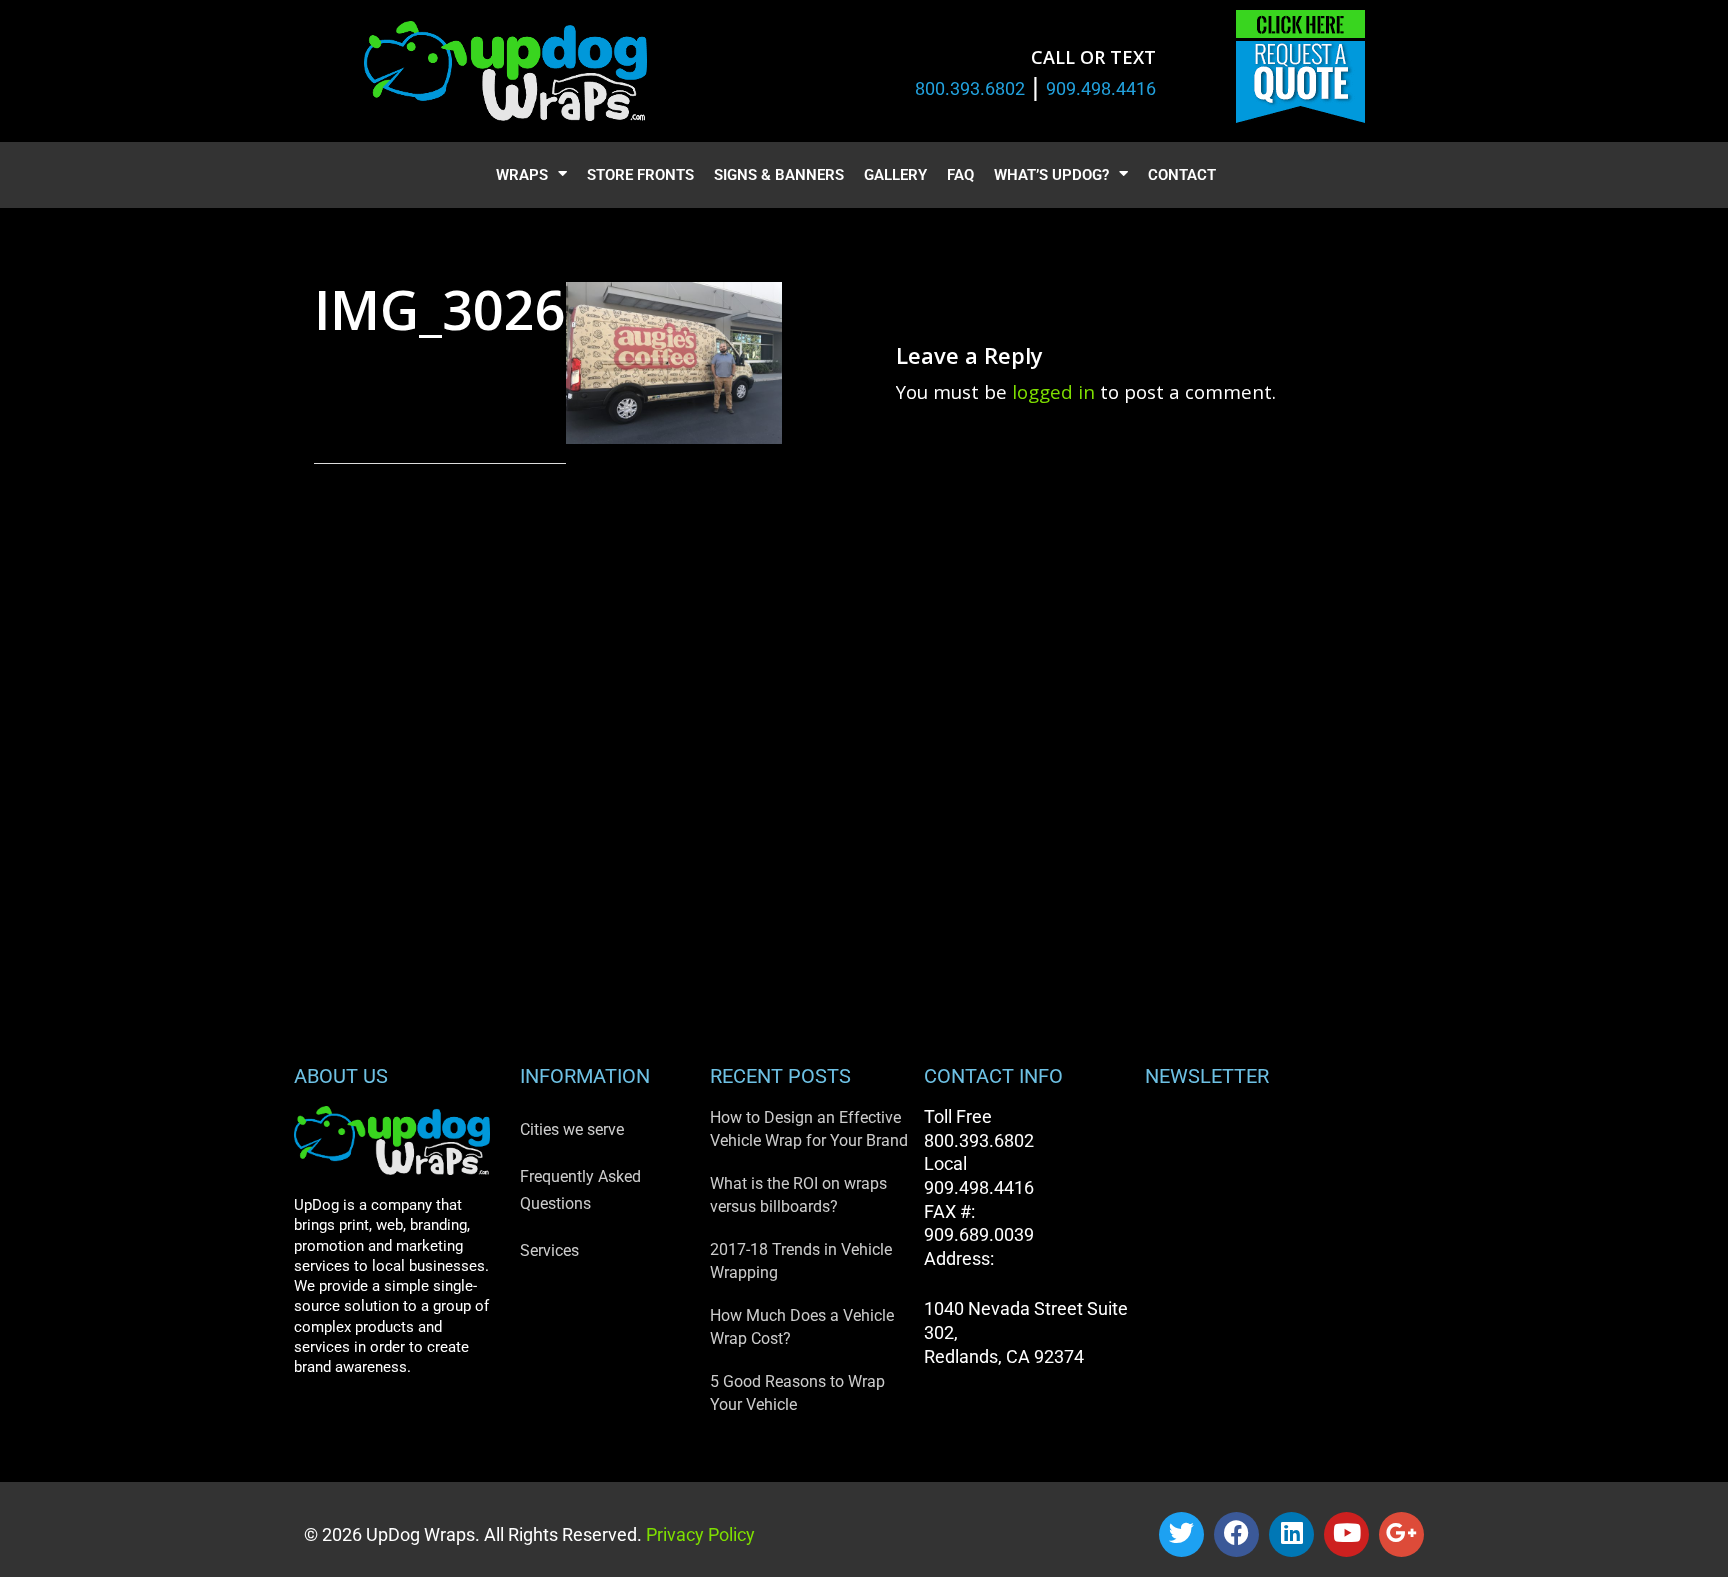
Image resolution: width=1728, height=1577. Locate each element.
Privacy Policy (698, 1534)
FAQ (960, 175)
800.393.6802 (970, 88)
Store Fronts (640, 175)
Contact (1182, 175)
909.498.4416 (1101, 88)
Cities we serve (572, 1129)
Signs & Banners (779, 175)
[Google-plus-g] (1401, 1534)
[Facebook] (1236, 1534)
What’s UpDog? (1051, 175)
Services (549, 1250)
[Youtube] (1346, 1534)
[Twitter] (1181, 1534)
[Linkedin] (1291, 1534)
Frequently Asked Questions (580, 1190)
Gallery (895, 175)
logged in (1053, 391)
